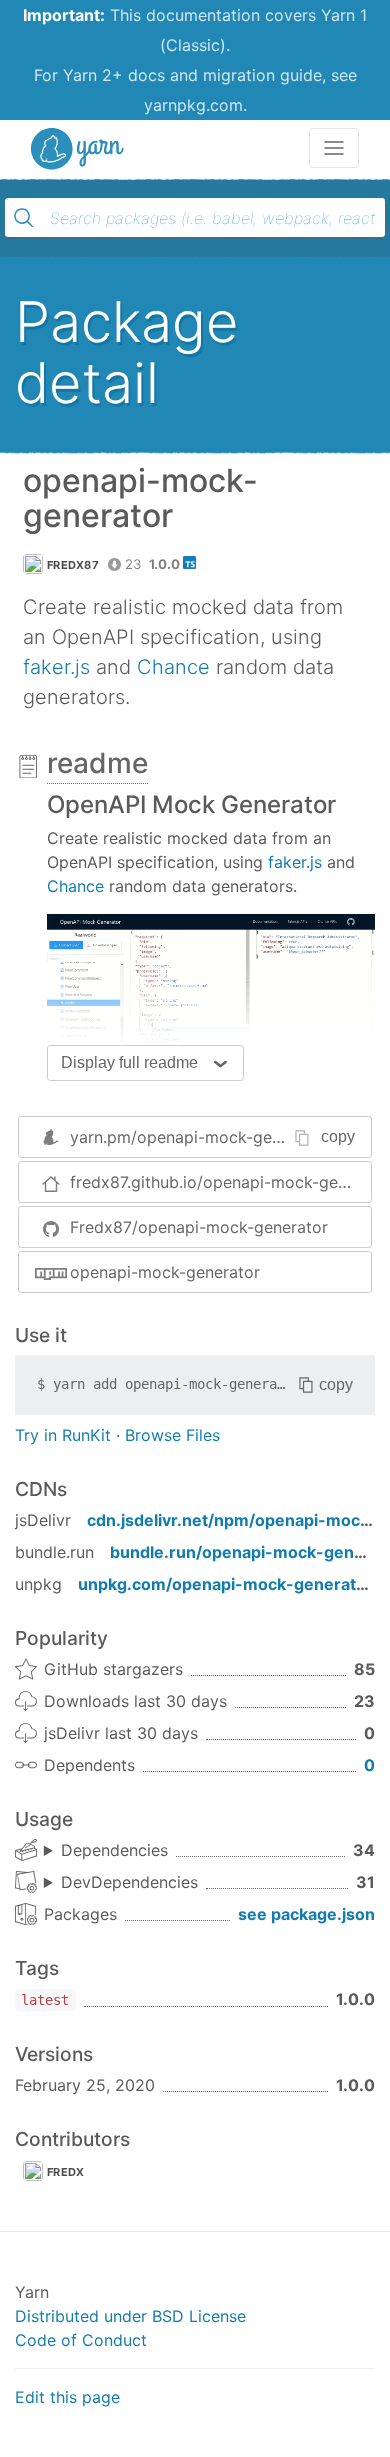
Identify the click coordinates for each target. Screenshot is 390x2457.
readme (97, 763)
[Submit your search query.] (24, 218)
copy (338, 1136)
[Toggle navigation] (334, 148)
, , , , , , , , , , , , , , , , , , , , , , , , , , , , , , (121, 1883)
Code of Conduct (81, 2340)
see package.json (306, 1914)
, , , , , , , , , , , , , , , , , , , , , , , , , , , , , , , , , (106, 1851)
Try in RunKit (63, 1435)
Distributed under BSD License (130, 2316)
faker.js (56, 667)
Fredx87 (73, 565)
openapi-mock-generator (165, 1272)
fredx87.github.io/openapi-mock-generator (220, 1182)
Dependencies (114, 1850)
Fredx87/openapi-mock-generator (199, 1227)
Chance (173, 667)
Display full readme (129, 1062)
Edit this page (67, 2397)
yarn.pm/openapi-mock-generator (198, 1137)
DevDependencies (129, 1882)
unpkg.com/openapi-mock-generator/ (228, 1584)
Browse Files (172, 1435)
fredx (66, 2172)
